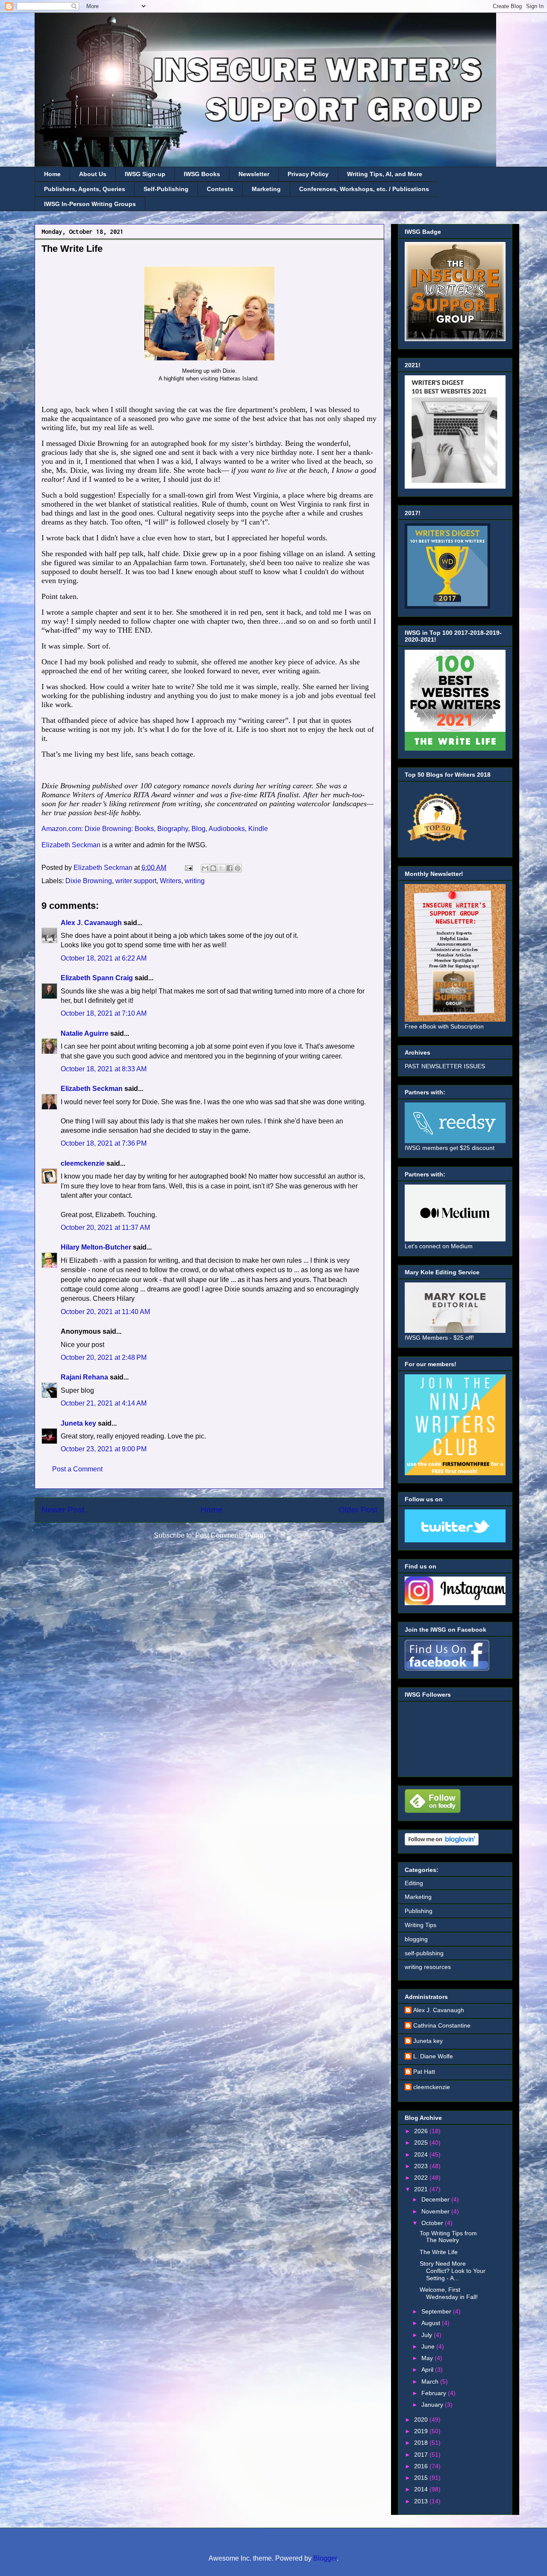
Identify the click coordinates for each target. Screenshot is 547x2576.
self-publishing (424, 1953)
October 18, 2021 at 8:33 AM (104, 1069)
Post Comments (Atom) (230, 1535)
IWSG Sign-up (145, 174)
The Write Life (439, 2252)
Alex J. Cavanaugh (91, 923)
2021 (422, 2189)
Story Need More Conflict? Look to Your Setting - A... (453, 2271)
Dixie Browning (89, 881)
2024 (422, 2155)
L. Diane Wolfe (433, 2056)
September (437, 2311)
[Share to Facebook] (229, 868)
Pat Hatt (424, 2072)
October (433, 2223)
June (429, 2346)
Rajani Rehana (84, 1377)
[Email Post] (188, 868)
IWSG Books (202, 174)
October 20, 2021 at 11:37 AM (105, 1228)
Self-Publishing (166, 189)
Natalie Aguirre (85, 1033)
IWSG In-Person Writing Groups (90, 204)
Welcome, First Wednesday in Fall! (449, 2293)
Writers (171, 881)
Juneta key (78, 1423)
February (435, 2393)
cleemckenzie (83, 1163)
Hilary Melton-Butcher (96, 1247)
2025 (422, 2143)
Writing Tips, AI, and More (385, 174)
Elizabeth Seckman (71, 845)
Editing (414, 1883)
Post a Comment (77, 1469)
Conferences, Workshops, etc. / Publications (364, 189)
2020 (422, 2420)
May (428, 2358)
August (432, 2323)
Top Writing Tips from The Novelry (448, 2237)
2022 (422, 2178)
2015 (422, 2478)
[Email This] (205, 868)
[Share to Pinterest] (238, 868)
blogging (416, 1939)
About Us (93, 174)
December (436, 2199)
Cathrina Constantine (442, 2025)
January (433, 2405)
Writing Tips (421, 1925)
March (431, 2381)
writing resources (428, 1967)
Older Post (358, 1510)
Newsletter (254, 174)
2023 (422, 2166)
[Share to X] (221, 868)
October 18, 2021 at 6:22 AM (104, 958)
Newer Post (63, 1510)
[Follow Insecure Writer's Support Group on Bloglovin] (442, 1843)
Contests (220, 189)
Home (52, 174)
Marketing (266, 189)
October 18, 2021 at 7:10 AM (104, 1013)
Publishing (419, 1911)
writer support (136, 881)
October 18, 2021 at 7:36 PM (104, 1143)
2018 (422, 2443)
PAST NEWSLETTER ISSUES (445, 1066)
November (436, 2211)
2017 (422, 2455)
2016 (422, 2466)
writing (195, 881)
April (428, 2370)
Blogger (325, 2558)
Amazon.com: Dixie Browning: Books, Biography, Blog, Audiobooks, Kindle (155, 829)
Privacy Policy (308, 174)
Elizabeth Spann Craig (97, 978)
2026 (422, 2131)
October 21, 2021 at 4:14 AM (104, 1403)
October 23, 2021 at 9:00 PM (104, 1449)
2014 (422, 2489)
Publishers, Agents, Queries (85, 189)
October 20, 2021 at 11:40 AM (105, 1312)
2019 (422, 2431)
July (428, 2335)
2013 (422, 2501)
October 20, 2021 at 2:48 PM (104, 1357)
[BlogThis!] (213, 868)
